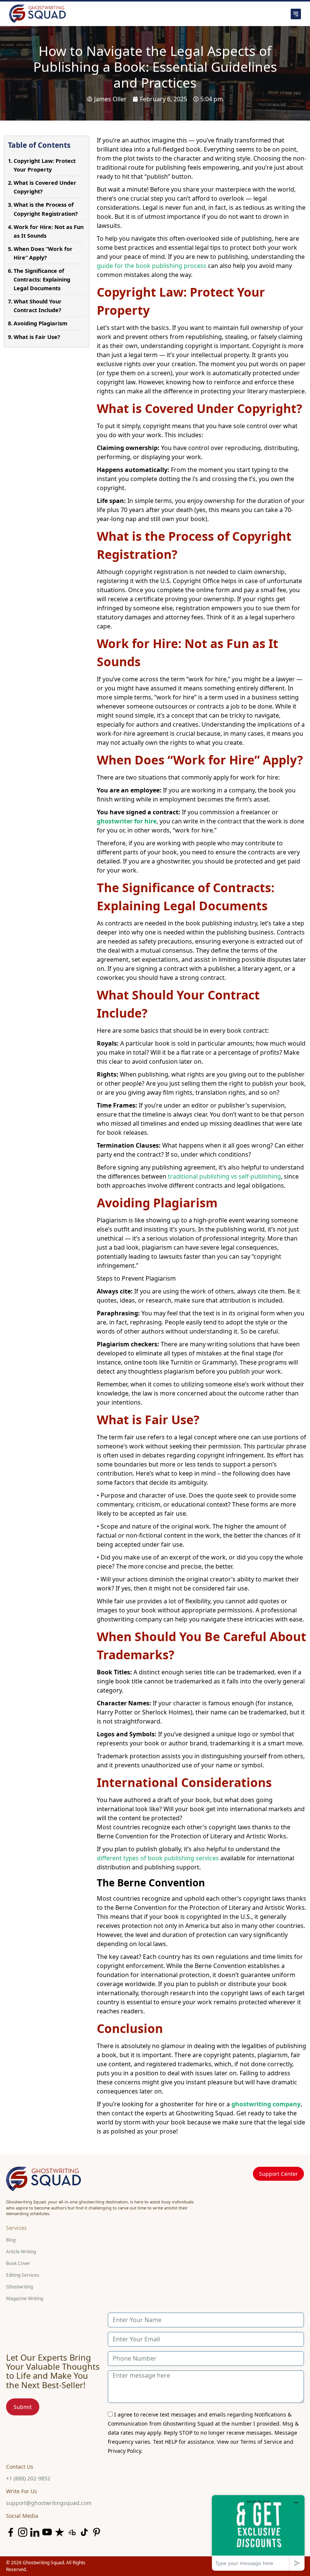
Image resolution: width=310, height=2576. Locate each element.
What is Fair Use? (37, 337)
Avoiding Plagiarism (40, 323)
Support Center (278, 2174)
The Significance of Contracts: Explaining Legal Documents (42, 279)
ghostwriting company (266, 2104)
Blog (11, 2240)
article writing (21, 2252)
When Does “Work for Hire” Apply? (43, 253)
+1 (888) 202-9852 (28, 2478)
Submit (23, 2407)
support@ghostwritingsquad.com (49, 2503)
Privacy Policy (124, 2451)
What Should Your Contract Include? (38, 306)
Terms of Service (261, 2442)
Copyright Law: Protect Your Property (45, 165)
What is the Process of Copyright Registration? (46, 209)
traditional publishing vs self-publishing (224, 1176)
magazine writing (25, 2298)
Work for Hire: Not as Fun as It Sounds (49, 231)
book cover (18, 2263)
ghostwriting (19, 2287)
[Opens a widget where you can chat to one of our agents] (258, 2533)
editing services (23, 2275)
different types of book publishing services (158, 1858)
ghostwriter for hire (127, 821)
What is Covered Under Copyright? (45, 187)
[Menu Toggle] (217, 14)
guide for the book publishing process (152, 266)
